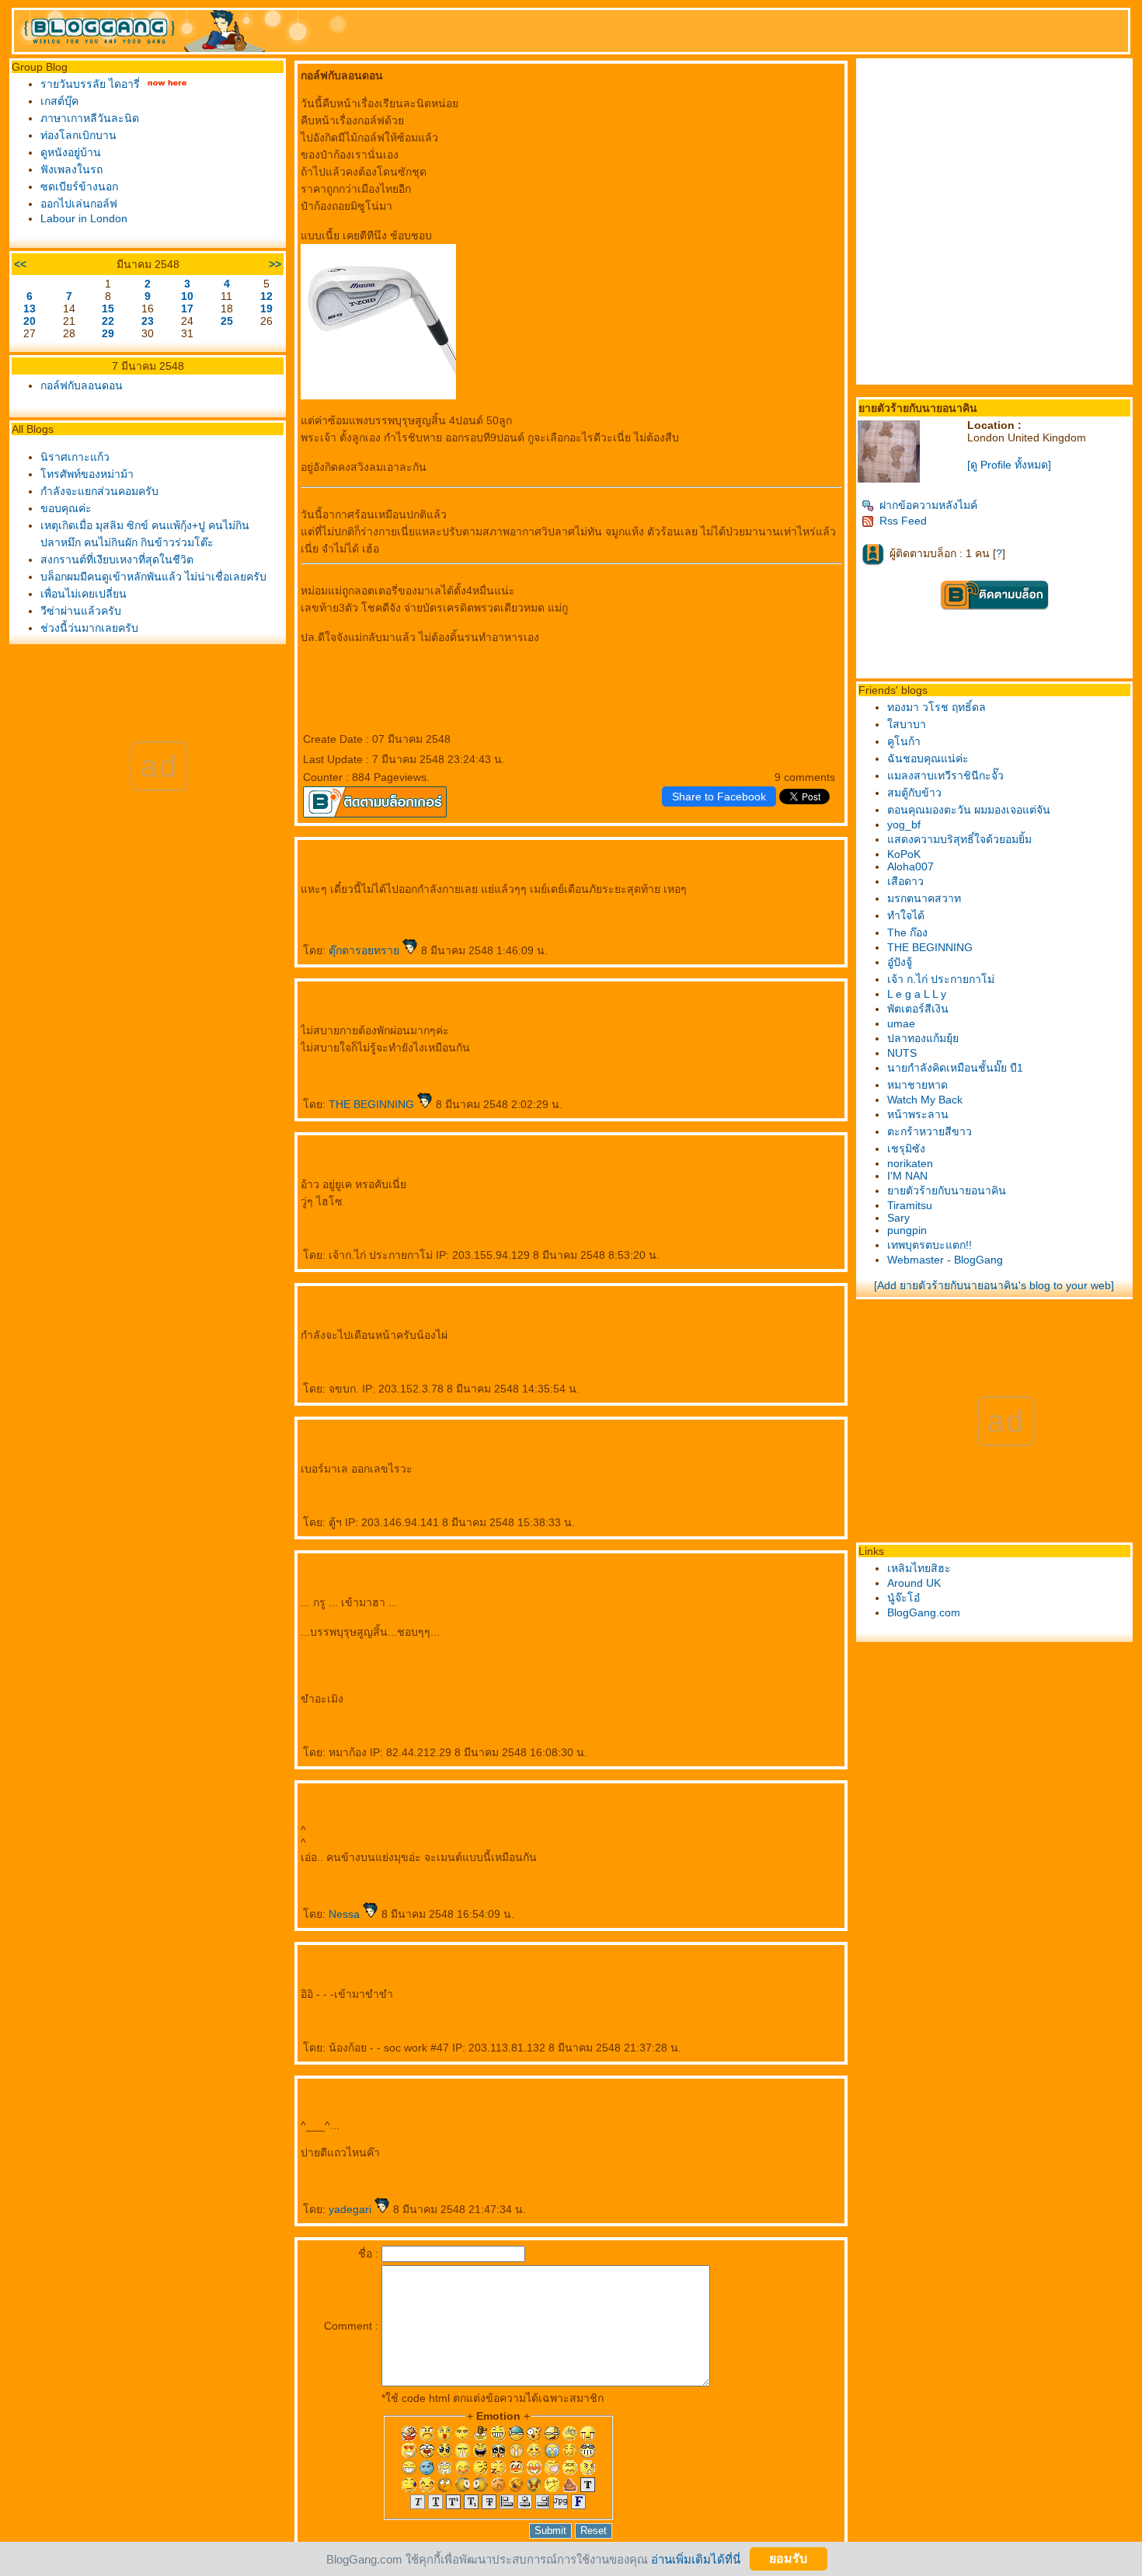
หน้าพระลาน (918, 1114)
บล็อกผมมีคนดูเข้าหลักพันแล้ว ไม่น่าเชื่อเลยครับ (153, 577)
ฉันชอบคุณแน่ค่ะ (928, 758)
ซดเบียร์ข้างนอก (79, 186)
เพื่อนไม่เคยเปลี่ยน (84, 594)
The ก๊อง (907, 932)
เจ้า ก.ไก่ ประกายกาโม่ (941, 979)
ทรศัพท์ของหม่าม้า (87, 474)
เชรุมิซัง (906, 1149)
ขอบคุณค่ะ (66, 508)
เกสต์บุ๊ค (59, 101)
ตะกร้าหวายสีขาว (930, 1131)
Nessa (346, 1914)
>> (275, 264)
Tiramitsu (910, 1205)
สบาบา (907, 724)
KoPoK (904, 854)
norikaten (910, 1163)
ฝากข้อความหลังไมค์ (928, 505)
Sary (898, 1218)
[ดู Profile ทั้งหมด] (1009, 465)
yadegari (352, 2209)
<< (20, 264)
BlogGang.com (924, 1612)
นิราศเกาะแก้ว (75, 457)
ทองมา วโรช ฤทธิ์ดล (937, 707)
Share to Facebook (719, 797)
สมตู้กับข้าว (914, 793)
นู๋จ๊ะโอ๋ (904, 1598)
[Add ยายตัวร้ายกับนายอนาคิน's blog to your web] (994, 1285)
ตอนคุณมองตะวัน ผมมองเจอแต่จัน (969, 810)
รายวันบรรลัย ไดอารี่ (90, 84)
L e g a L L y (917, 994)
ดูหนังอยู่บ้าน (71, 152)
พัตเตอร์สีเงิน (918, 1009)
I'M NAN (907, 1176)
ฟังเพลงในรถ (71, 169)
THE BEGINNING (373, 1104)
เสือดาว (905, 881)
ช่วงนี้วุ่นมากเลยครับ (89, 628)
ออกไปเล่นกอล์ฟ (79, 204)
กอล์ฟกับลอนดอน (82, 385)
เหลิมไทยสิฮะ (919, 1568)
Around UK (914, 1583)
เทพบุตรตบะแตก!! (930, 1245)
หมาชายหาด (917, 1085)
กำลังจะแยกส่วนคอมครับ (99, 491)
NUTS (902, 1053)
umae (901, 1023)
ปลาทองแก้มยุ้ (923, 1038)
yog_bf (904, 824)
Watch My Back (925, 1100)
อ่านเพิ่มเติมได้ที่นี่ (696, 2559)
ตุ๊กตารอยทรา (366, 950)
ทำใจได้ (906, 915)
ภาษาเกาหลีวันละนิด (90, 118)
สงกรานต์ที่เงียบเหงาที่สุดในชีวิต (117, 559)
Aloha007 (910, 866)
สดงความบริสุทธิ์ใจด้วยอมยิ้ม (959, 839)
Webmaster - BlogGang (945, 1260)
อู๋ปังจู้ (900, 962)
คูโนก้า (904, 741)
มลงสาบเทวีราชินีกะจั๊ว (945, 776)
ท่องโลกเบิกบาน (78, 135)
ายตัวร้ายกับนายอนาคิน (947, 1190)
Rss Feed (903, 521)
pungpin (907, 1230)
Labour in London (84, 218)
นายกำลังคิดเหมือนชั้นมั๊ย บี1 (955, 1068)
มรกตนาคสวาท (924, 898)
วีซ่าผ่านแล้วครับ (81, 611)
